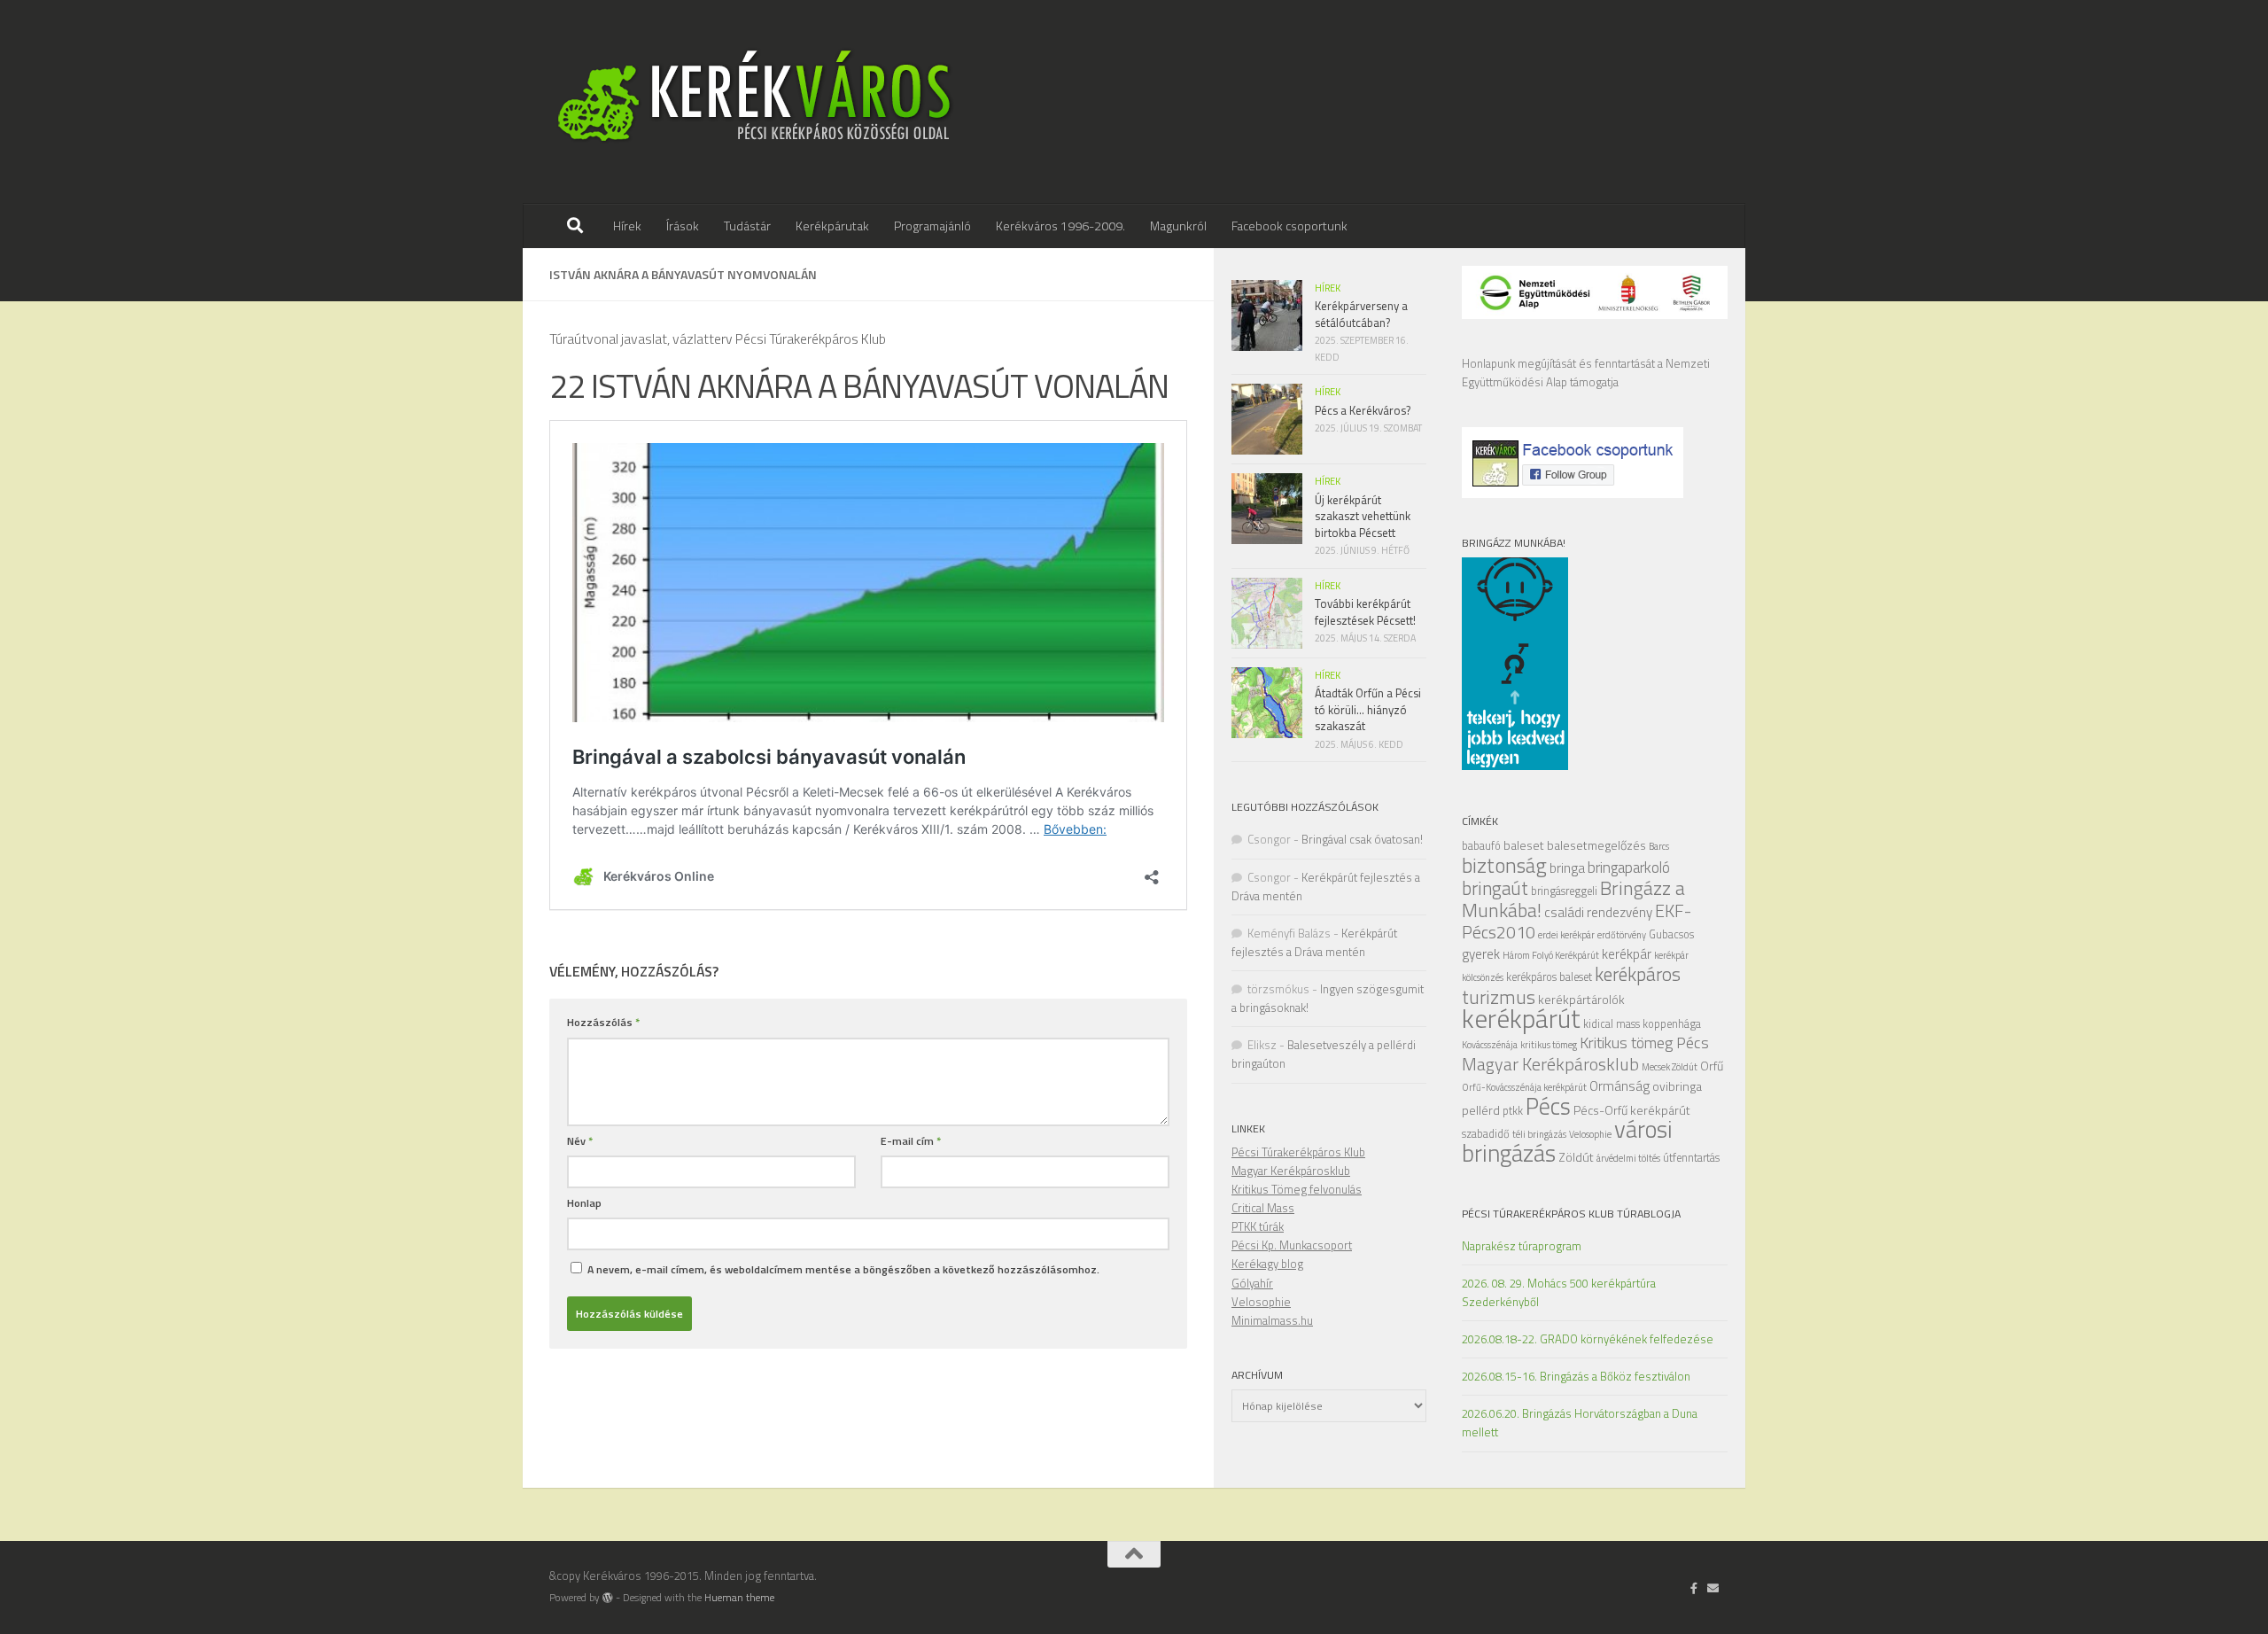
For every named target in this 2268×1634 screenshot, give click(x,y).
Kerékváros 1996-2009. (1060, 226)
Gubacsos (1671, 934)
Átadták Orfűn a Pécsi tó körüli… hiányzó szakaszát (1368, 709)
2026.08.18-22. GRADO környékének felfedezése (1588, 1339)
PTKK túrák (1258, 1226)
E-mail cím (911, 1141)
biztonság (1504, 865)
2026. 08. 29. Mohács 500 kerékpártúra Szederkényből (1559, 1292)
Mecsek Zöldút (1670, 1067)
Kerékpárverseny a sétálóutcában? (1361, 314)
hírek (1328, 288)
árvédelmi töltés (1628, 1158)
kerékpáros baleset (1549, 977)
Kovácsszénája (1490, 1045)
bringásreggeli (1564, 891)
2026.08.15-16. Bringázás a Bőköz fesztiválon (1576, 1376)
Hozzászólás (603, 1022)
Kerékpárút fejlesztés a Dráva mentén (1314, 942)
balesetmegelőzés (1596, 845)
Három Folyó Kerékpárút (1551, 955)
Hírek (627, 226)
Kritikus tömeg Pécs (1644, 1043)
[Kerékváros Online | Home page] (755, 102)
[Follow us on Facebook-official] (1694, 1588)
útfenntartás (1691, 1158)
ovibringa (1677, 1086)
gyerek (1481, 954)
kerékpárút (1521, 1018)
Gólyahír (1252, 1283)
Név (580, 1141)
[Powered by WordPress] (608, 1598)
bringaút (1495, 888)
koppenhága (1672, 1024)
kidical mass (1612, 1024)
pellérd (1481, 1110)
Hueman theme (739, 1598)
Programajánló (932, 226)
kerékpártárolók (1581, 999)
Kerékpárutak (832, 226)
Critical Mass (1263, 1208)
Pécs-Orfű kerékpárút (1632, 1110)
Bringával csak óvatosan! (1362, 839)
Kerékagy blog (1267, 1264)
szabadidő (1486, 1134)
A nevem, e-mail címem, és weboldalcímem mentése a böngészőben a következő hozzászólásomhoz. (843, 1269)
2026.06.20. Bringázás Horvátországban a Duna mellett (1580, 1423)
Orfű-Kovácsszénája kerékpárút (1524, 1087)
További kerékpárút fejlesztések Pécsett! (1365, 611)
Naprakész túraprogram (1522, 1246)
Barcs (1659, 846)
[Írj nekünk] (1713, 1588)
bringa (1567, 868)
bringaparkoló (1629, 868)
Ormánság (1619, 1086)
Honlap (584, 1203)
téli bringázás (1539, 1134)
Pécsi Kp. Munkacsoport (1292, 1245)
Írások (683, 226)
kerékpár (1627, 954)
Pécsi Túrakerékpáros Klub (1298, 1152)
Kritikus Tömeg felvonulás (1297, 1189)
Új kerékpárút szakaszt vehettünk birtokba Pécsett (1363, 516)
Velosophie (1590, 1134)
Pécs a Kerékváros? (1363, 410)
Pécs (1548, 1106)
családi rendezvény (1598, 912)
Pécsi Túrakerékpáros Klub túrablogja (1571, 1214)
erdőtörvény (1622, 935)
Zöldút (1576, 1157)
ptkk (1513, 1111)
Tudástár (747, 226)
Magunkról (1178, 226)
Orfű (1712, 1066)
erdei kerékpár (1566, 935)
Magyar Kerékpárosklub (1550, 1064)
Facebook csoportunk (1289, 226)
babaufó (1481, 846)
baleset (1524, 845)
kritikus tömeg (1549, 1045)
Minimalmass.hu (1272, 1320)
